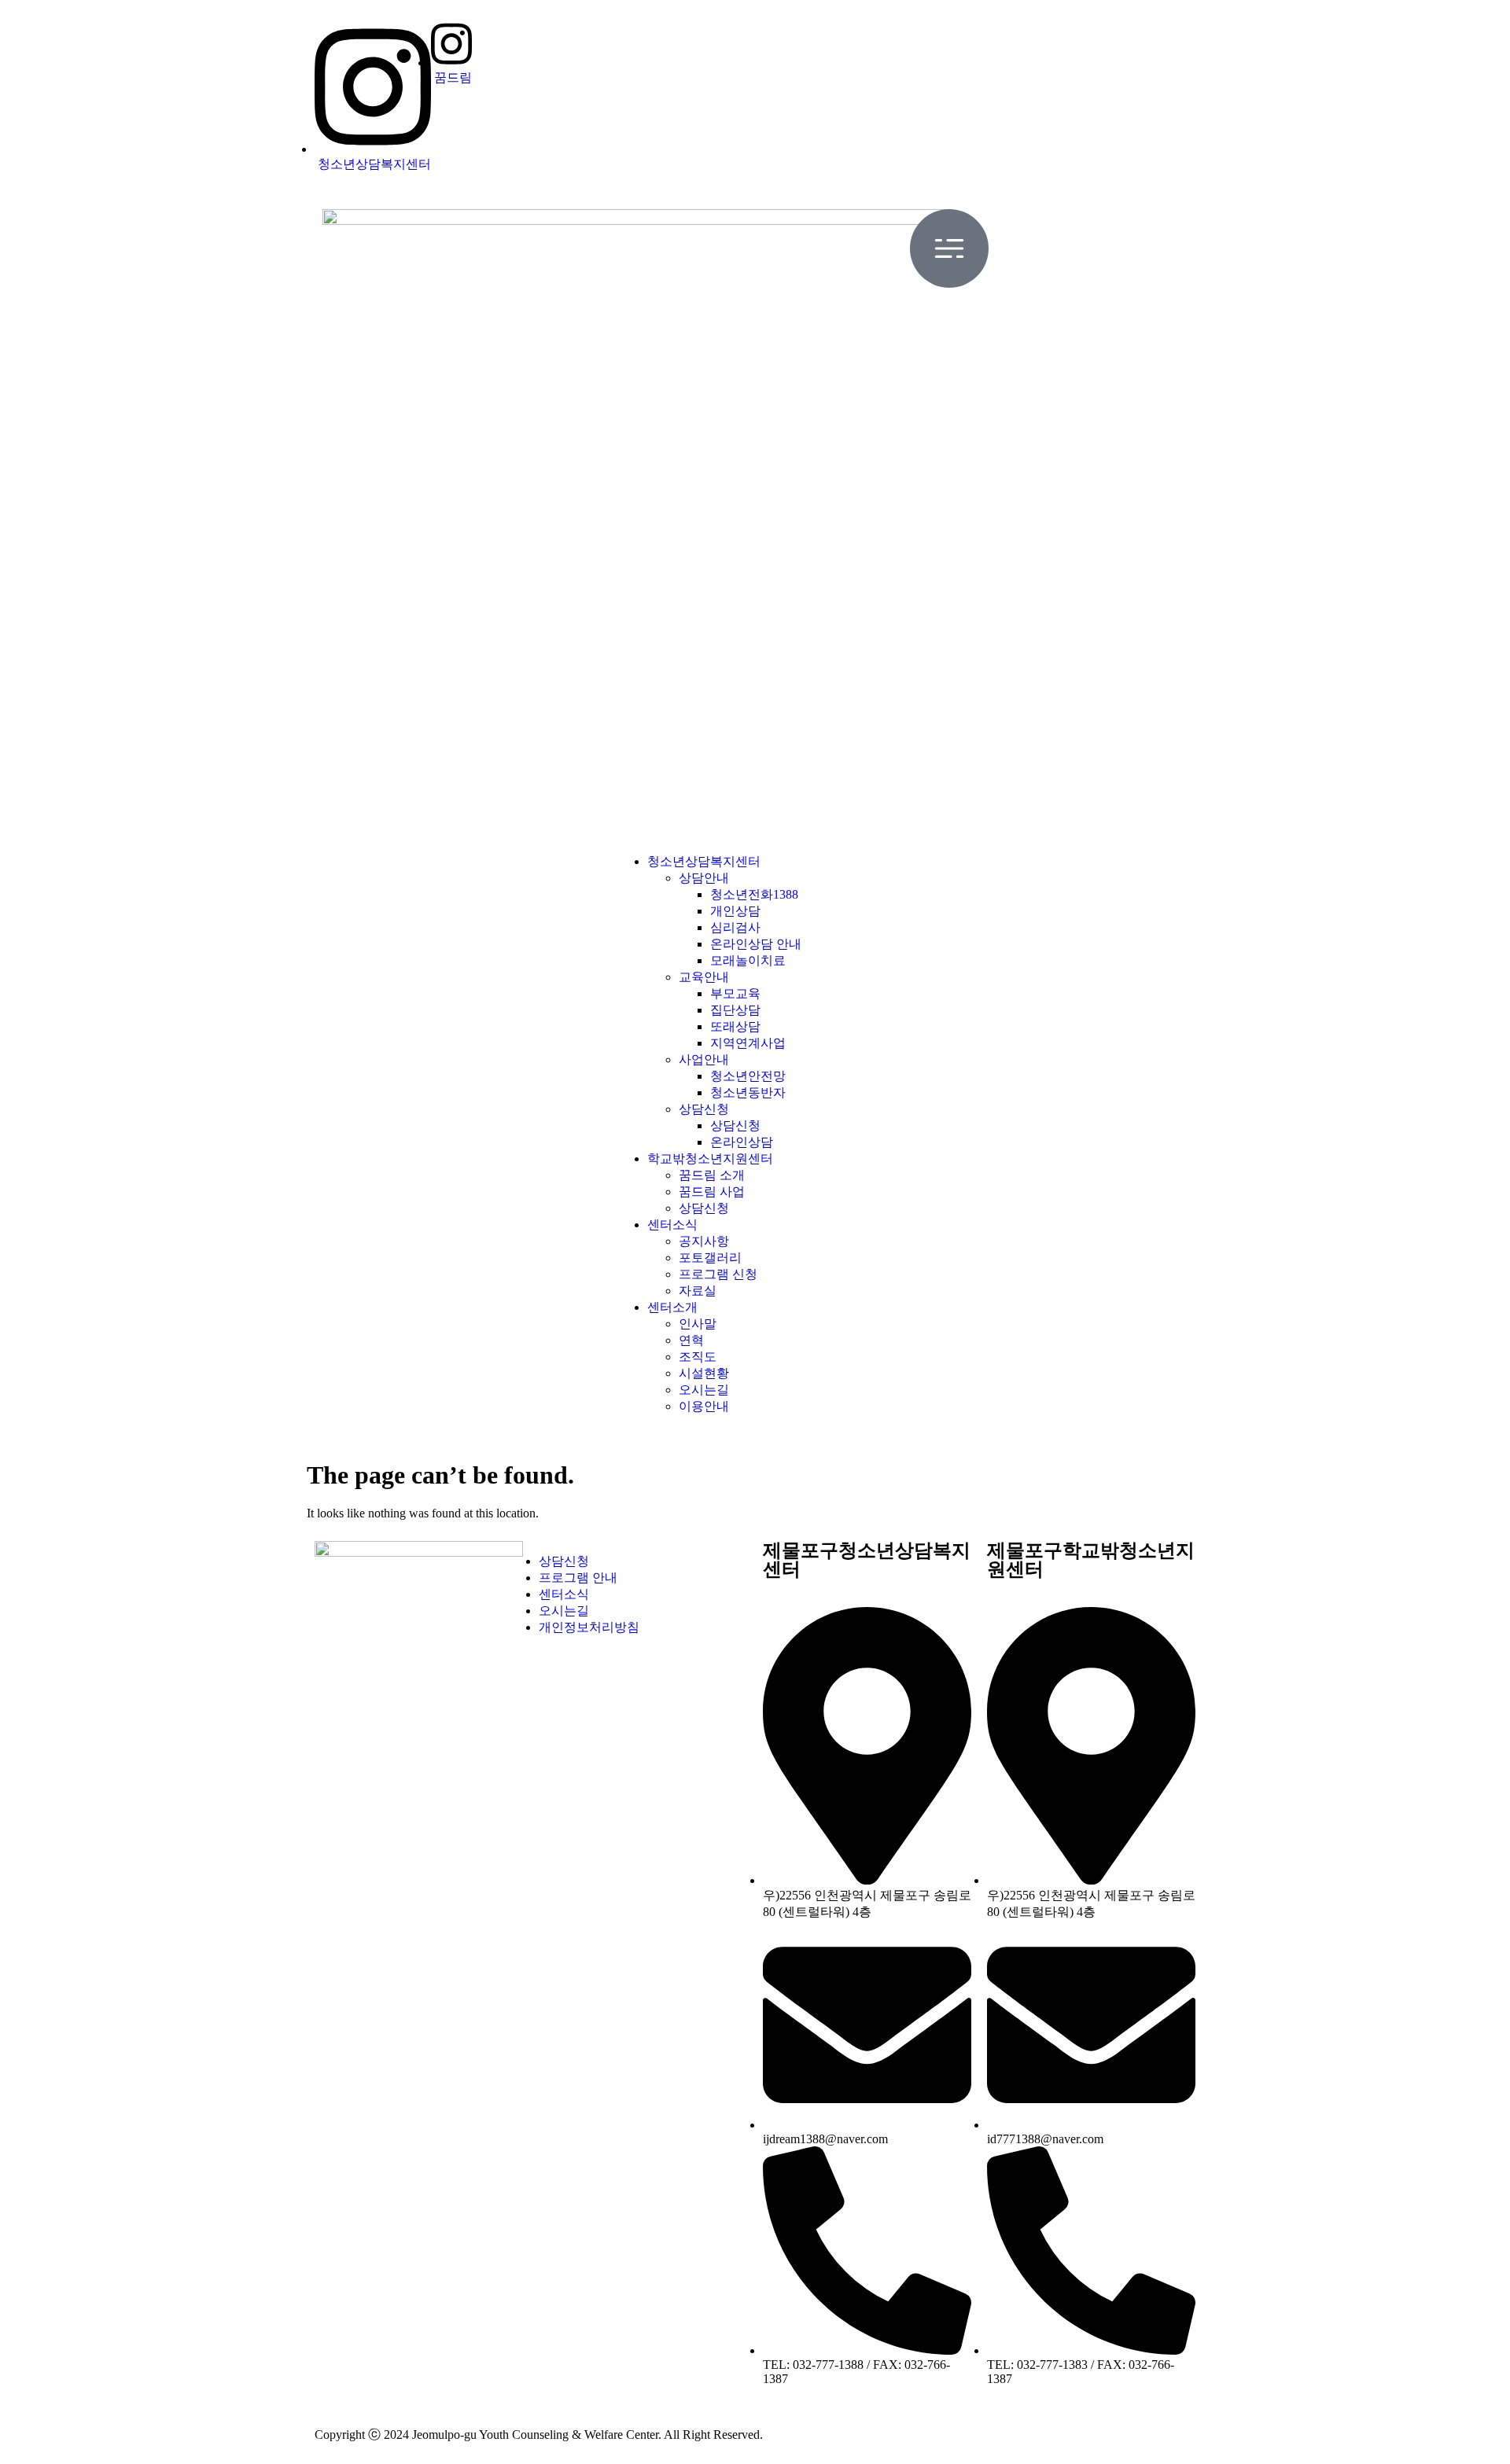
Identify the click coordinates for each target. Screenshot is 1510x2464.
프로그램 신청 (718, 1274)
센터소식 (672, 1225)
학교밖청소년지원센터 (710, 1158)
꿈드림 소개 (712, 1175)
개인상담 (735, 911)
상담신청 (704, 1109)
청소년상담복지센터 (704, 861)
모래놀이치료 (748, 960)
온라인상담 (742, 1142)
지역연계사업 (748, 1043)
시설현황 (704, 1373)
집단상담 (735, 1010)
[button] (755, 525)
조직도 (698, 1357)
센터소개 (672, 1307)
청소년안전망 (748, 1076)
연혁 (691, 1340)
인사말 (698, 1324)
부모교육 (735, 993)
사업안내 (704, 1059)
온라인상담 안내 (756, 944)
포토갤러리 (710, 1258)
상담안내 (704, 878)
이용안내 (704, 1406)
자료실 (698, 1291)
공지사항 (704, 1241)
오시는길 (704, 1390)
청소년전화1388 (754, 894)
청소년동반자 (748, 1092)
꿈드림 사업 (712, 1192)
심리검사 (735, 927)
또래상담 (735, 1026)
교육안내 (704, 977)
